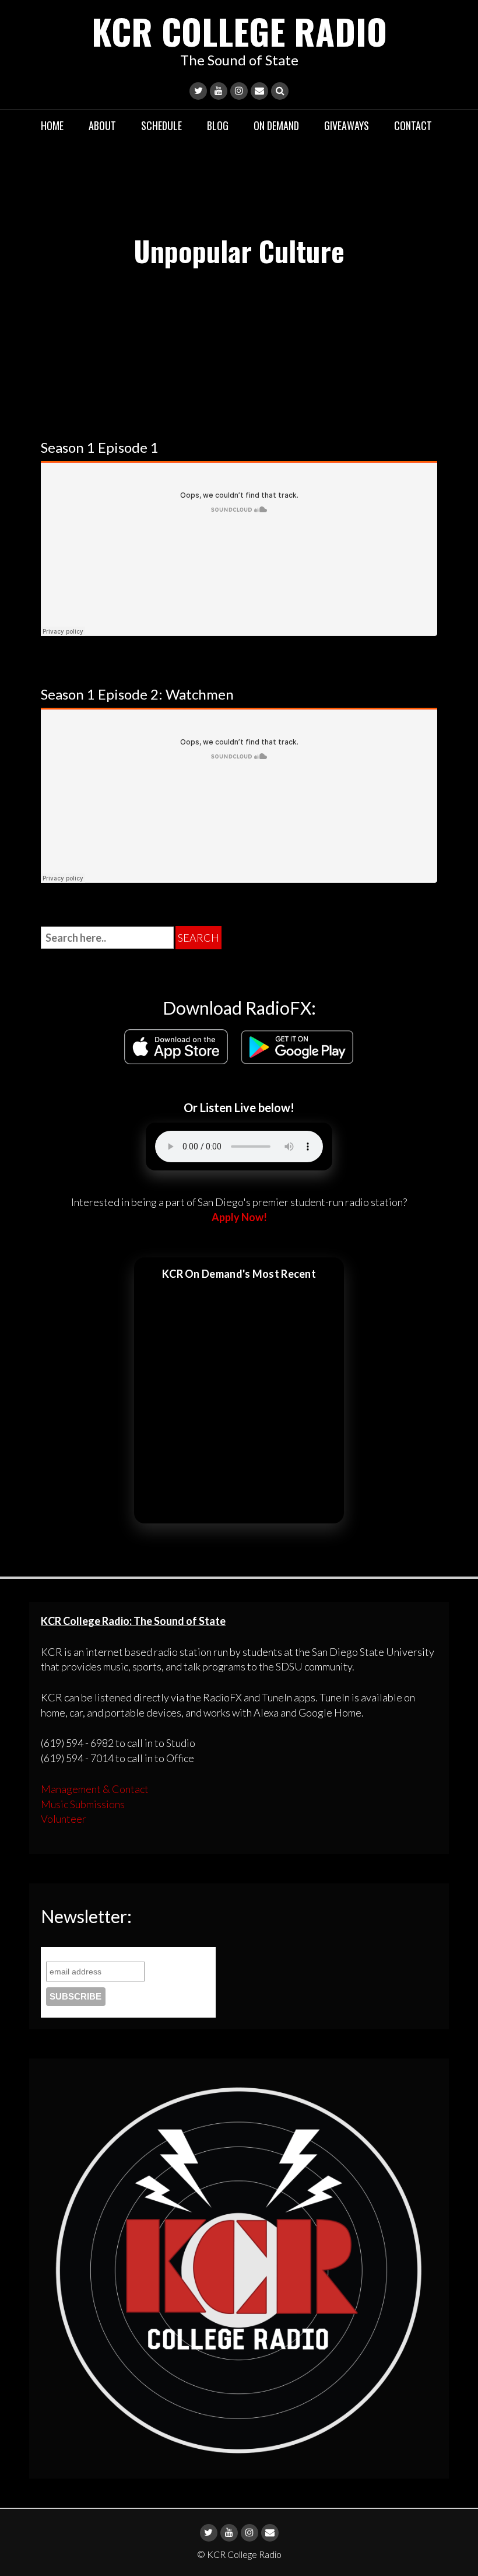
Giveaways (347, 125)
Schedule (161, 125)
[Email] (259, 91)
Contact (413, 125)
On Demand (276, 125)
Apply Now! (239, 1217)
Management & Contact (95, 1789)
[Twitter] (198, 91)
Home (52, 125)
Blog (218, 125)
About (102, 125)
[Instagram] (239, 91)
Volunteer (64, 1819)
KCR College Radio (239, 31)
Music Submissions (83, 1804)
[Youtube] (219, 91)
